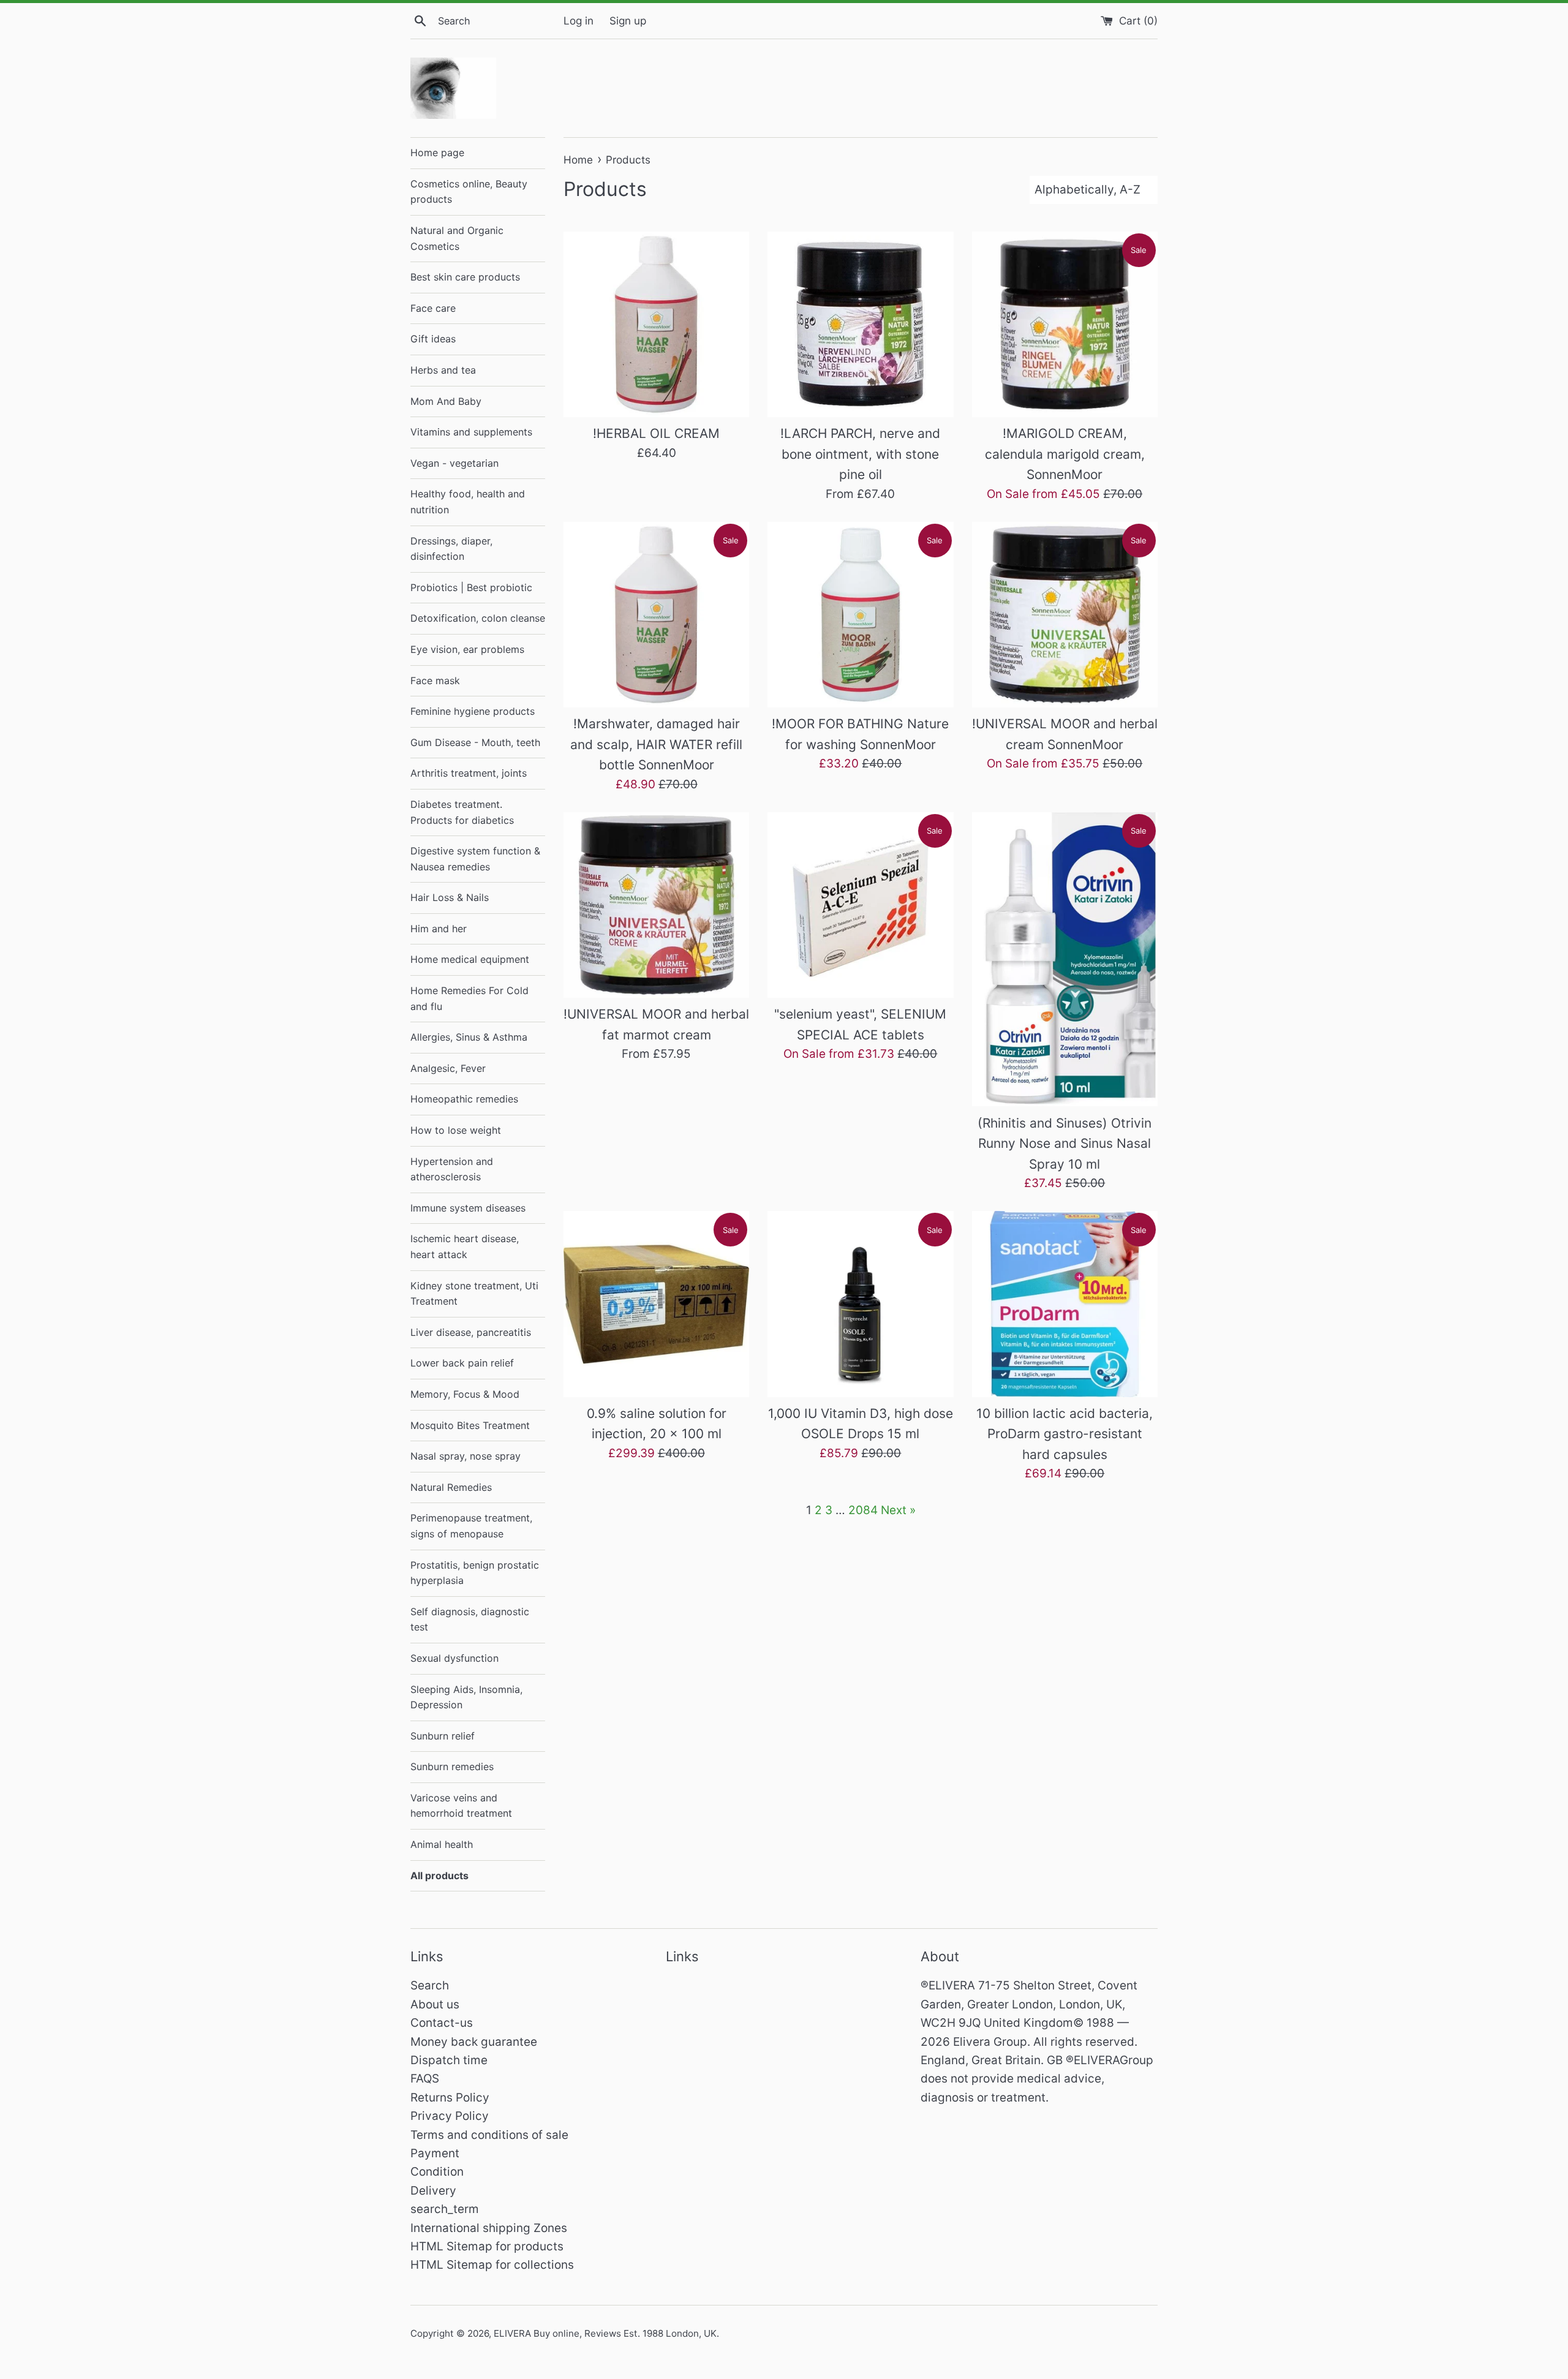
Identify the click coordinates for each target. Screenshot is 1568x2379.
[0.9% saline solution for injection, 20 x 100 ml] (656, 1304)
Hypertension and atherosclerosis (452, 1169)
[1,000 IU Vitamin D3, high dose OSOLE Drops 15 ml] (860, 1304)
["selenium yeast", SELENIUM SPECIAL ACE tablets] (860, 905)
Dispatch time (449, 2060)
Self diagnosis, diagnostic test (470, 1619)
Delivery (433, 2191)
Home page (437, 153)
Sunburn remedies (452, 1766)
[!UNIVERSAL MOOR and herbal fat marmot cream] (656, 905)
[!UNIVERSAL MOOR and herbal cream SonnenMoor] (1065, 615)
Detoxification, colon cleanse (478, 618)
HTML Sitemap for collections (492, 2265)
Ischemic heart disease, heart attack (465, 1246)
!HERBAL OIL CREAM (656, 433)
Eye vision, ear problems (467, 649)
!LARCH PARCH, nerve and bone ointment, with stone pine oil (860, 454)
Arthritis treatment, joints (469, 773)
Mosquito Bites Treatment (470, 1425)
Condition (437, 2172)
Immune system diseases (468, 1208)
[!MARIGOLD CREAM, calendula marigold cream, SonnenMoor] (1065, 324)
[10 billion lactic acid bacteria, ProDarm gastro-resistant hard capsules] (1065, 1304)
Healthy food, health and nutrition (468, 502)
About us (435, 2004)
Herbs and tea (443, 370)
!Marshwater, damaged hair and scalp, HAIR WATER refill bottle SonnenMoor (656, 744)
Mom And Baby (446, 401)
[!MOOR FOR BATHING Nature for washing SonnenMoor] (860, 615)
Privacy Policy (450, 2116)
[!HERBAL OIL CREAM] (656, 324)
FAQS (425, 2079)
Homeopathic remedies (464, 1099)
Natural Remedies (451, 1487)
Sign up (628, 21)
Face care (433, 308)
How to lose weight (456, 1130)
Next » (898, 1510)
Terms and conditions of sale (489, 2135)
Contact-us (442, 2023)
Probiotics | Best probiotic (471, 587)
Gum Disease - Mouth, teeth (475, 742)
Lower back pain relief (462, 1363)
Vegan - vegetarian (454, 463)
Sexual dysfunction (454, 1658)
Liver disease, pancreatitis (471, 1332)
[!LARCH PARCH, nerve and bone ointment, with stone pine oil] (860, 324)
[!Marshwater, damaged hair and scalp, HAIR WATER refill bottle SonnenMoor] (656, 615)
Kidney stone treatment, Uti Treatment (474, 1294)
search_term (445, 2209)
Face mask (435, 681)
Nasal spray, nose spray (466, 1456)
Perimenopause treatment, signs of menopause (471, 1526)
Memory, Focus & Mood (465, 1394)
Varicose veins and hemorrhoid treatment (461, 1806)
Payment (435, 2153)
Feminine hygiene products (473, 711)
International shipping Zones (489, 2228)
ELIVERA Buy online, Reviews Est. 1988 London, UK (605, 2333)
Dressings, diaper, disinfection (451, 549)
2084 (863, 1510)
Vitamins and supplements (471, 432)
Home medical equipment (470, 959)
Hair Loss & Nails (450, 897)
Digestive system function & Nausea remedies (475, 859)
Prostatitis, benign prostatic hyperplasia (475, 1573)
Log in (579, 21)
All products (439, 1876)
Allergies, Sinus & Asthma (469, 1037)
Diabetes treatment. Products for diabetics (462, 812)
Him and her (439, 929)
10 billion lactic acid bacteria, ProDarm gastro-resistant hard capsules (1065, 1434)
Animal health (442, 1844)
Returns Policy (450, 2098)
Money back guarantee (474, 2042)
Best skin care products (465, 277)
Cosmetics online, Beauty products (469, 192)
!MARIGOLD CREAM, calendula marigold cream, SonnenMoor (1065, 454)
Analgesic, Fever (448, 1068)
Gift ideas (433, 339)
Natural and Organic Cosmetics (457, 238)
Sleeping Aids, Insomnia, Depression (466, 1697)
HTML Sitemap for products (487, 2246)
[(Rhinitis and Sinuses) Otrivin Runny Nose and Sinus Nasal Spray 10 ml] (1065, 960)
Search (430, 1985)
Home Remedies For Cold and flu (469, 998)
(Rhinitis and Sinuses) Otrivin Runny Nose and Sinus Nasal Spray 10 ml (1065, 1144)
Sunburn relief (443, 1736)
